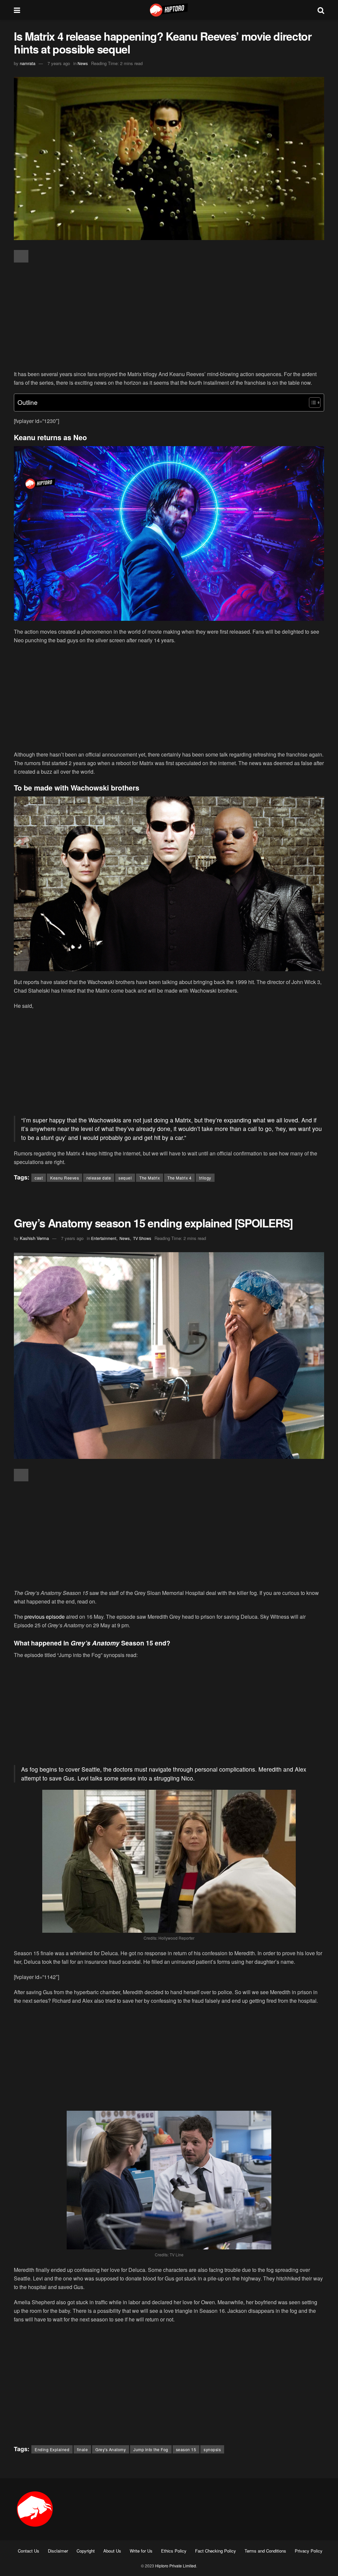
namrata (28, 63)
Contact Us (29, 2551)
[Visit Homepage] (169, 10)
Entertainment (104, 1238)
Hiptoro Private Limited (176, 2566)
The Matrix (150, 1178)
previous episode (45, 1617)
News (83, 63)
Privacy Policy (309, 2551)
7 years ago (59, 63)
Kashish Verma (34, 1238)
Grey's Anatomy (111, 2449)
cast (39, 1178)
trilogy (205, 1178)
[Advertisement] (169, 317)
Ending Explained (52, 2449)
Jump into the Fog (151, 2449)
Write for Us (141, 2551)
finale (82, 2449)
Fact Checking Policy (216, 2551)
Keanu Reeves (65, 1178)
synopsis (212, 2449)
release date (99, 1178)
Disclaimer (58, 2551)
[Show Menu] (17, 10)
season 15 (186, 2449)
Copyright (86, 2551)
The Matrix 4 (179, 1178)
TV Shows (142, 1238)
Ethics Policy (174, 2551)
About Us (112, 2551)
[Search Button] (321, 10)
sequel (125, 1178)
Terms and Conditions (265, 2551)
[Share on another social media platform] (21, 256)
